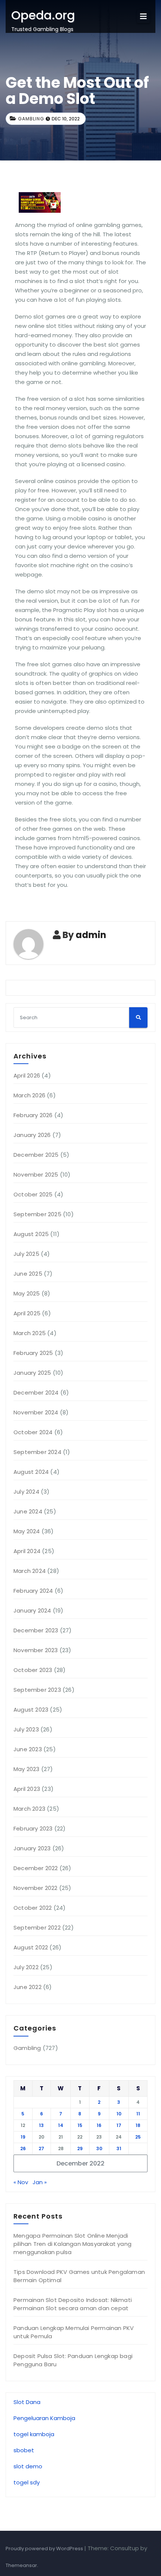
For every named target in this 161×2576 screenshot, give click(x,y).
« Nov (21, 2182)
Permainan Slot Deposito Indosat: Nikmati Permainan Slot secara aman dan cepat (73, 2304)
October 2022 (33, 1908)
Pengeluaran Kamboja (44, 2418)
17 (119, 2125)
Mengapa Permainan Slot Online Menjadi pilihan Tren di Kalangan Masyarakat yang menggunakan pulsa (72, 2244)
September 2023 (37, 1690)
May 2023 (27, 1769)
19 (23, 2137)
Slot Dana (27, 2402)
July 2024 (26, 1492)
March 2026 (29, 1095)
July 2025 (26, 1254)
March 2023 (29, 1809)
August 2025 (31, 1234)
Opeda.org (43, 15)
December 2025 (36, 1155)
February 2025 (33, 1353)
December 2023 (36, 1630)
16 (99, 2125)
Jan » (40, 2182)
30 (99, 2148)
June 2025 (28, 1274)
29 (80, 2148)
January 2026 (32, 1135)
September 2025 (37, 1214)
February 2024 (33, 1591)
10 (119, 2114)
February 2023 (33, 1828)
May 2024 (27, 1531)
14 (61, 2125)
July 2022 (26, 1967)
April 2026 (27, 1075)
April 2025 (27, 1313)
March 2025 (30, 1333)
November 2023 (36, 1650)
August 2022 (31, 1947)
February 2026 (33, 1115)
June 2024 (28, 1511)
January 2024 (32, 1610)
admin (91, 935)
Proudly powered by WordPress (45, 2549)
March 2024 (30, 1571)
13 (41, 2125)
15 (80, 2125)
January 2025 (32, 1373)
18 (138, 2125)
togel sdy (27, 2482)
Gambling (31, 119)
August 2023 (31, 1710)
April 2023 (27, 1789)
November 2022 (36, 1888)
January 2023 (32, 1848)
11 (138, 2114)
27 (41, 2148)
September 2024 (37, 1452)
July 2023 (26, 1729)
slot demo (28, 2466)
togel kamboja (34, 2434)
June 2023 (28, 1749)
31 (119, 2148)
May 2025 (27, 1293)
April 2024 (27, 1551)
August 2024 (31, 1472)
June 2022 (28, 1987)
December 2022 (36, 1868)
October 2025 (33, 1194)
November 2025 (36, 1175)
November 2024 (36, 1412)
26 (23, 2148)
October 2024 (33, 1432)
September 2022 (37, 1928)
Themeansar (21, 2565)
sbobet (24, 2450)
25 (138, 2137)
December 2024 (36, 1392)
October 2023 (33, 1670)
